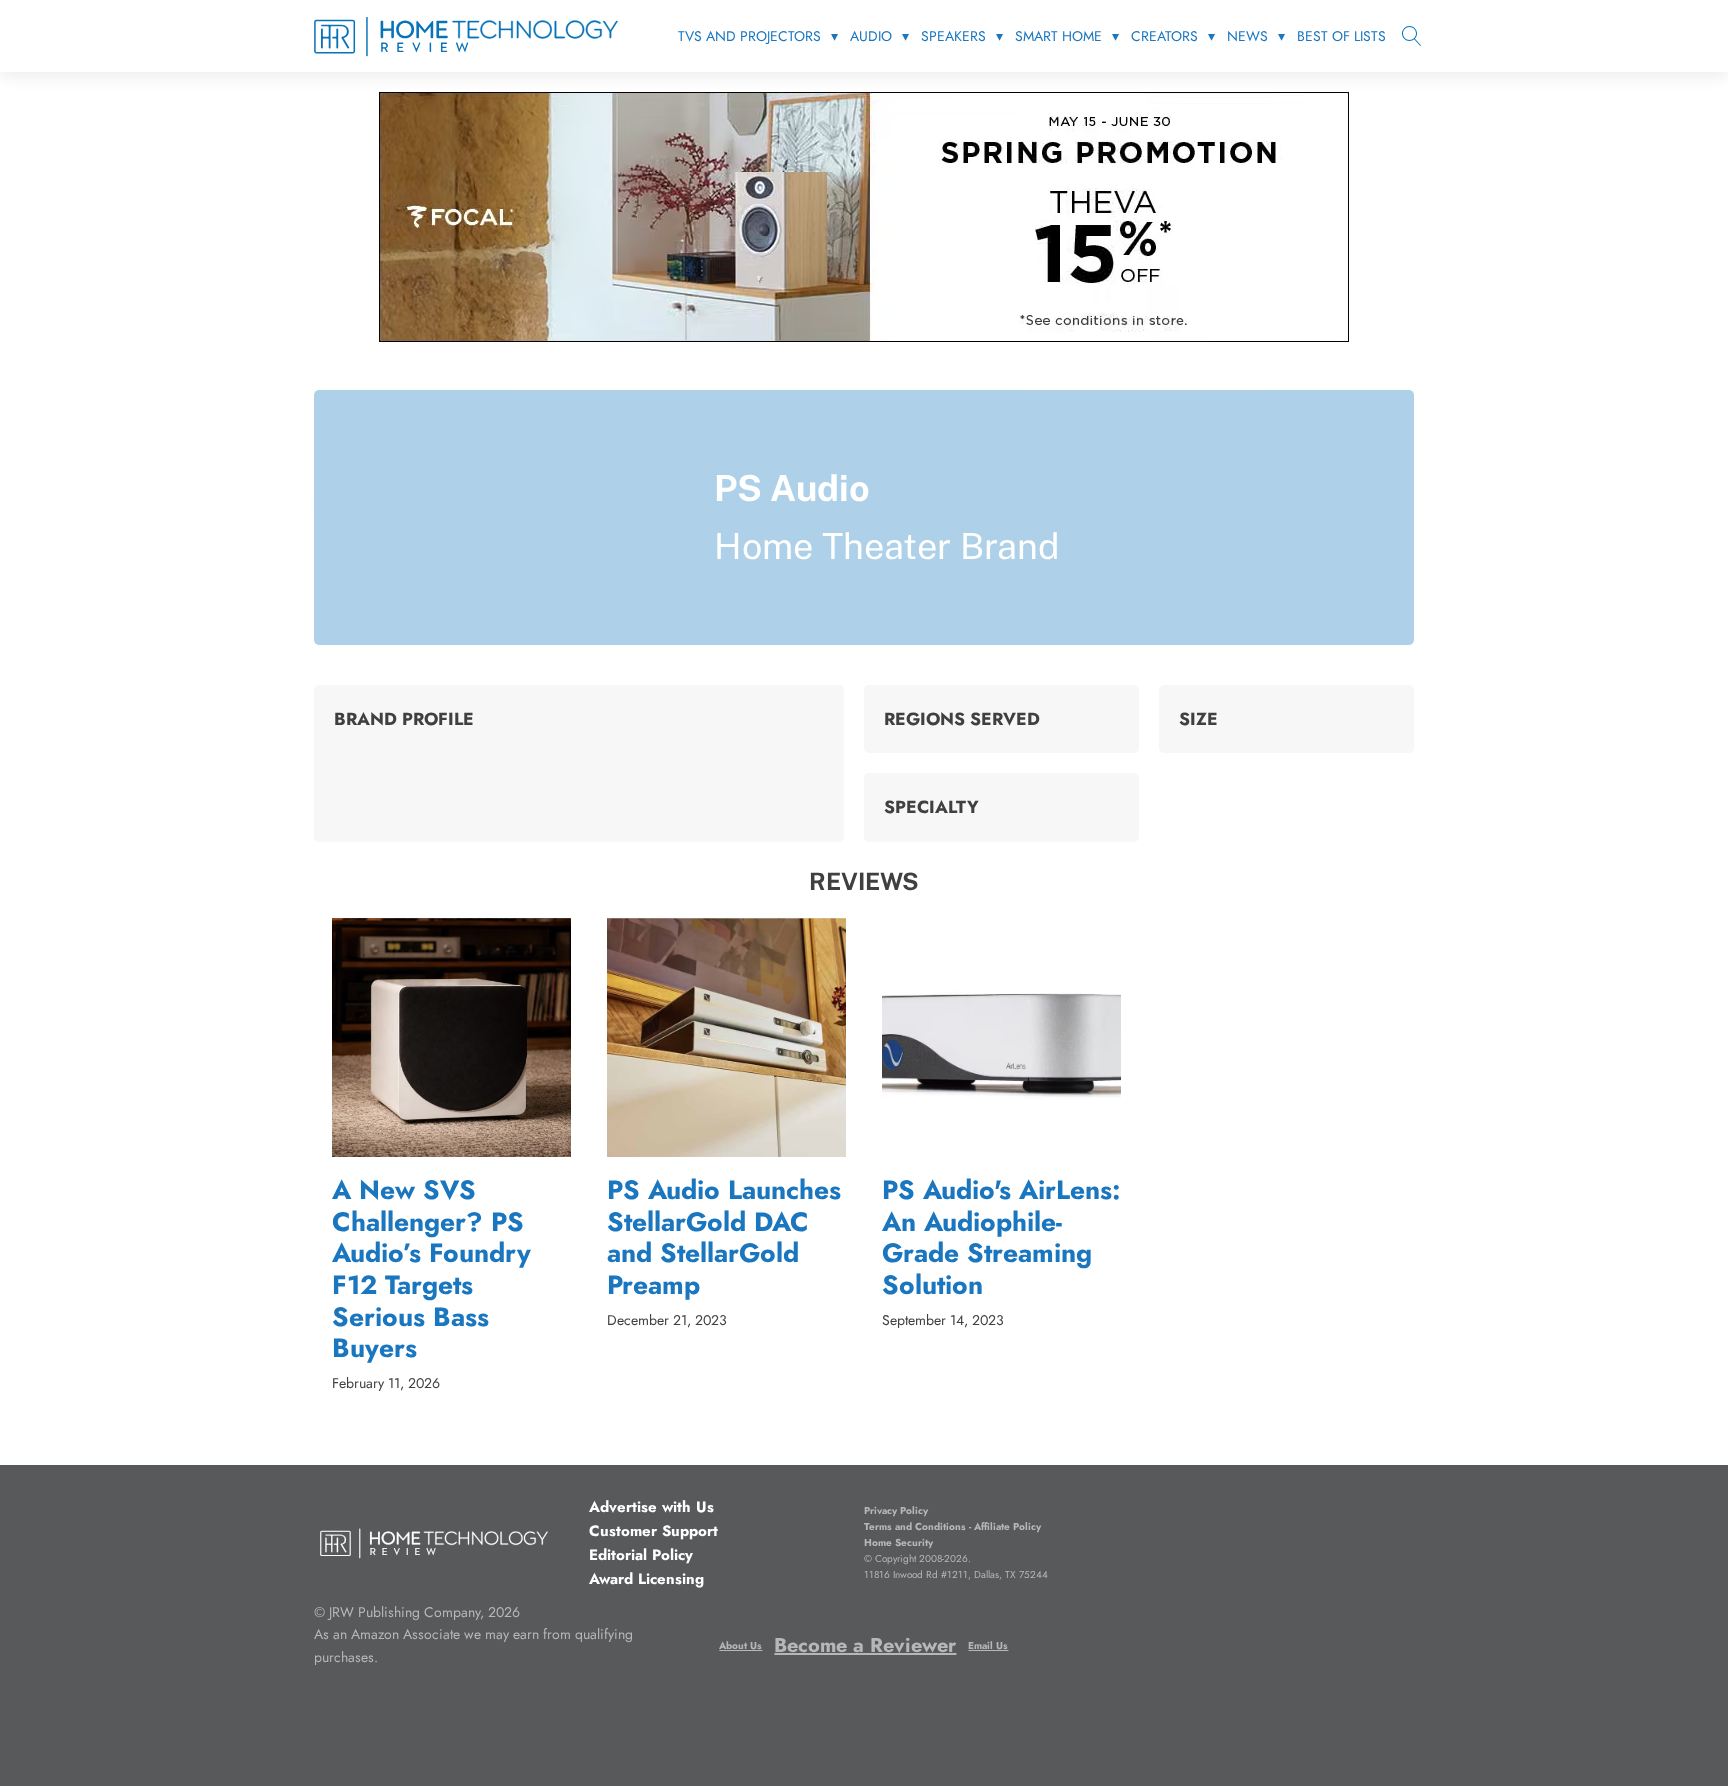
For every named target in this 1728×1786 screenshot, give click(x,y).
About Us (740, 1645)
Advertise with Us (651, 1507)
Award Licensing (646, 1579)
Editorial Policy (641, 1555)
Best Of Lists (1341, 36)
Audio (871, 36)
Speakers (953, 36)
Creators (1164, 36)
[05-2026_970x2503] (864, 336)
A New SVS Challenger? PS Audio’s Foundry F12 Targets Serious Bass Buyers (431, 1270)
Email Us (988, 1645)
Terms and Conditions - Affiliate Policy (952, 1526)
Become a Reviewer (865, 1645)
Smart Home (1058, 36)
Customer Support (653, 1531)
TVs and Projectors (749, 36)
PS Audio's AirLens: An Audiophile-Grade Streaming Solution (1001, 1238)
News (1247, 36)
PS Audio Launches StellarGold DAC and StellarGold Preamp (724, 1238)
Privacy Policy (896, 1510)
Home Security (898, 1542)
